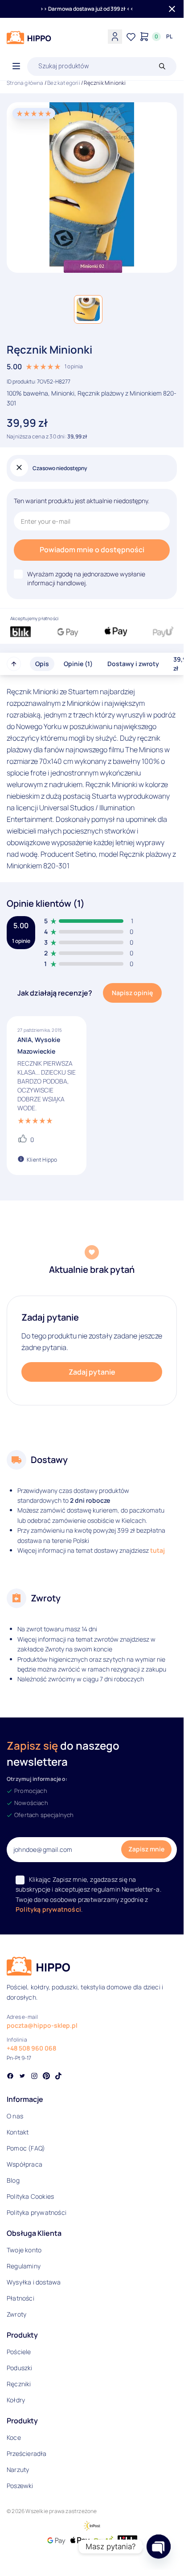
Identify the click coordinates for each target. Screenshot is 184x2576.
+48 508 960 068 (31, 2048)
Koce (14, 2437)
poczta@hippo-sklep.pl (42, 2025)
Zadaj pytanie (92, 1372)
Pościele (19, 2352)
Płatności (20, 2298)
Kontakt (18, 2132)
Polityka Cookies (30, 2196)
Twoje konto (24, 2250)
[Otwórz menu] (16, 67)
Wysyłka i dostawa (34, 2282)
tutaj (157, 1550)
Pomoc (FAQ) (26, 2148)
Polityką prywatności (48, 1909)
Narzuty (18, 2470)
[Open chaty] (159, 2547)
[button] (88, 309)
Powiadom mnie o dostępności (92, 550)
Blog (13, 2180)
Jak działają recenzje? (55, 993)
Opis (42, 664)
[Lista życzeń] (131, 37)
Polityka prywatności (37, 2212)
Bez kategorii (64, 83)
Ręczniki (19, 2384)
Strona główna (25, 83)
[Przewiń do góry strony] (14, 664)
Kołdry (16, 2400)
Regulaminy (24, 2266)
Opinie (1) (78, 664)
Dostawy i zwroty (133, 664)
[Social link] (10, 2077)
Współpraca (25, 2164)
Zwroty (16, 2314)
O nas (15, 2116)
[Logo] (29, 38)
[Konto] (115, 37)
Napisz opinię (132, 993)
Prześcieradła (27, 2453)
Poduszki (20, 2368)
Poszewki (20, 2486)
